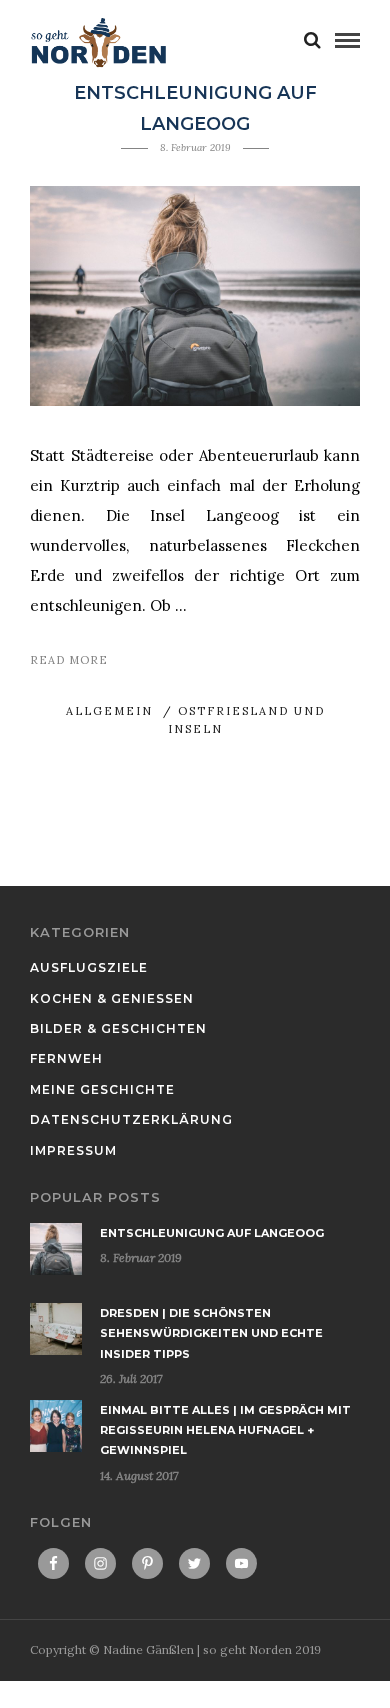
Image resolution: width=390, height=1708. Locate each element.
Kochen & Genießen (112, 998)
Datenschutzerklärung (131, 1119)
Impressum (73, 1150)
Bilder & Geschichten (118, 1028)
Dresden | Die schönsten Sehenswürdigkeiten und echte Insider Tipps (211, 1333)
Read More (69, 660)
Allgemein (109, 711)
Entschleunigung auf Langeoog (212, 1233)
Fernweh (66, 1058)
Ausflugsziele (89, 967)
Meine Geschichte (102, 1089)
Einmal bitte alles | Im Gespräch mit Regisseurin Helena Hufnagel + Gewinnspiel (225, 1430)
